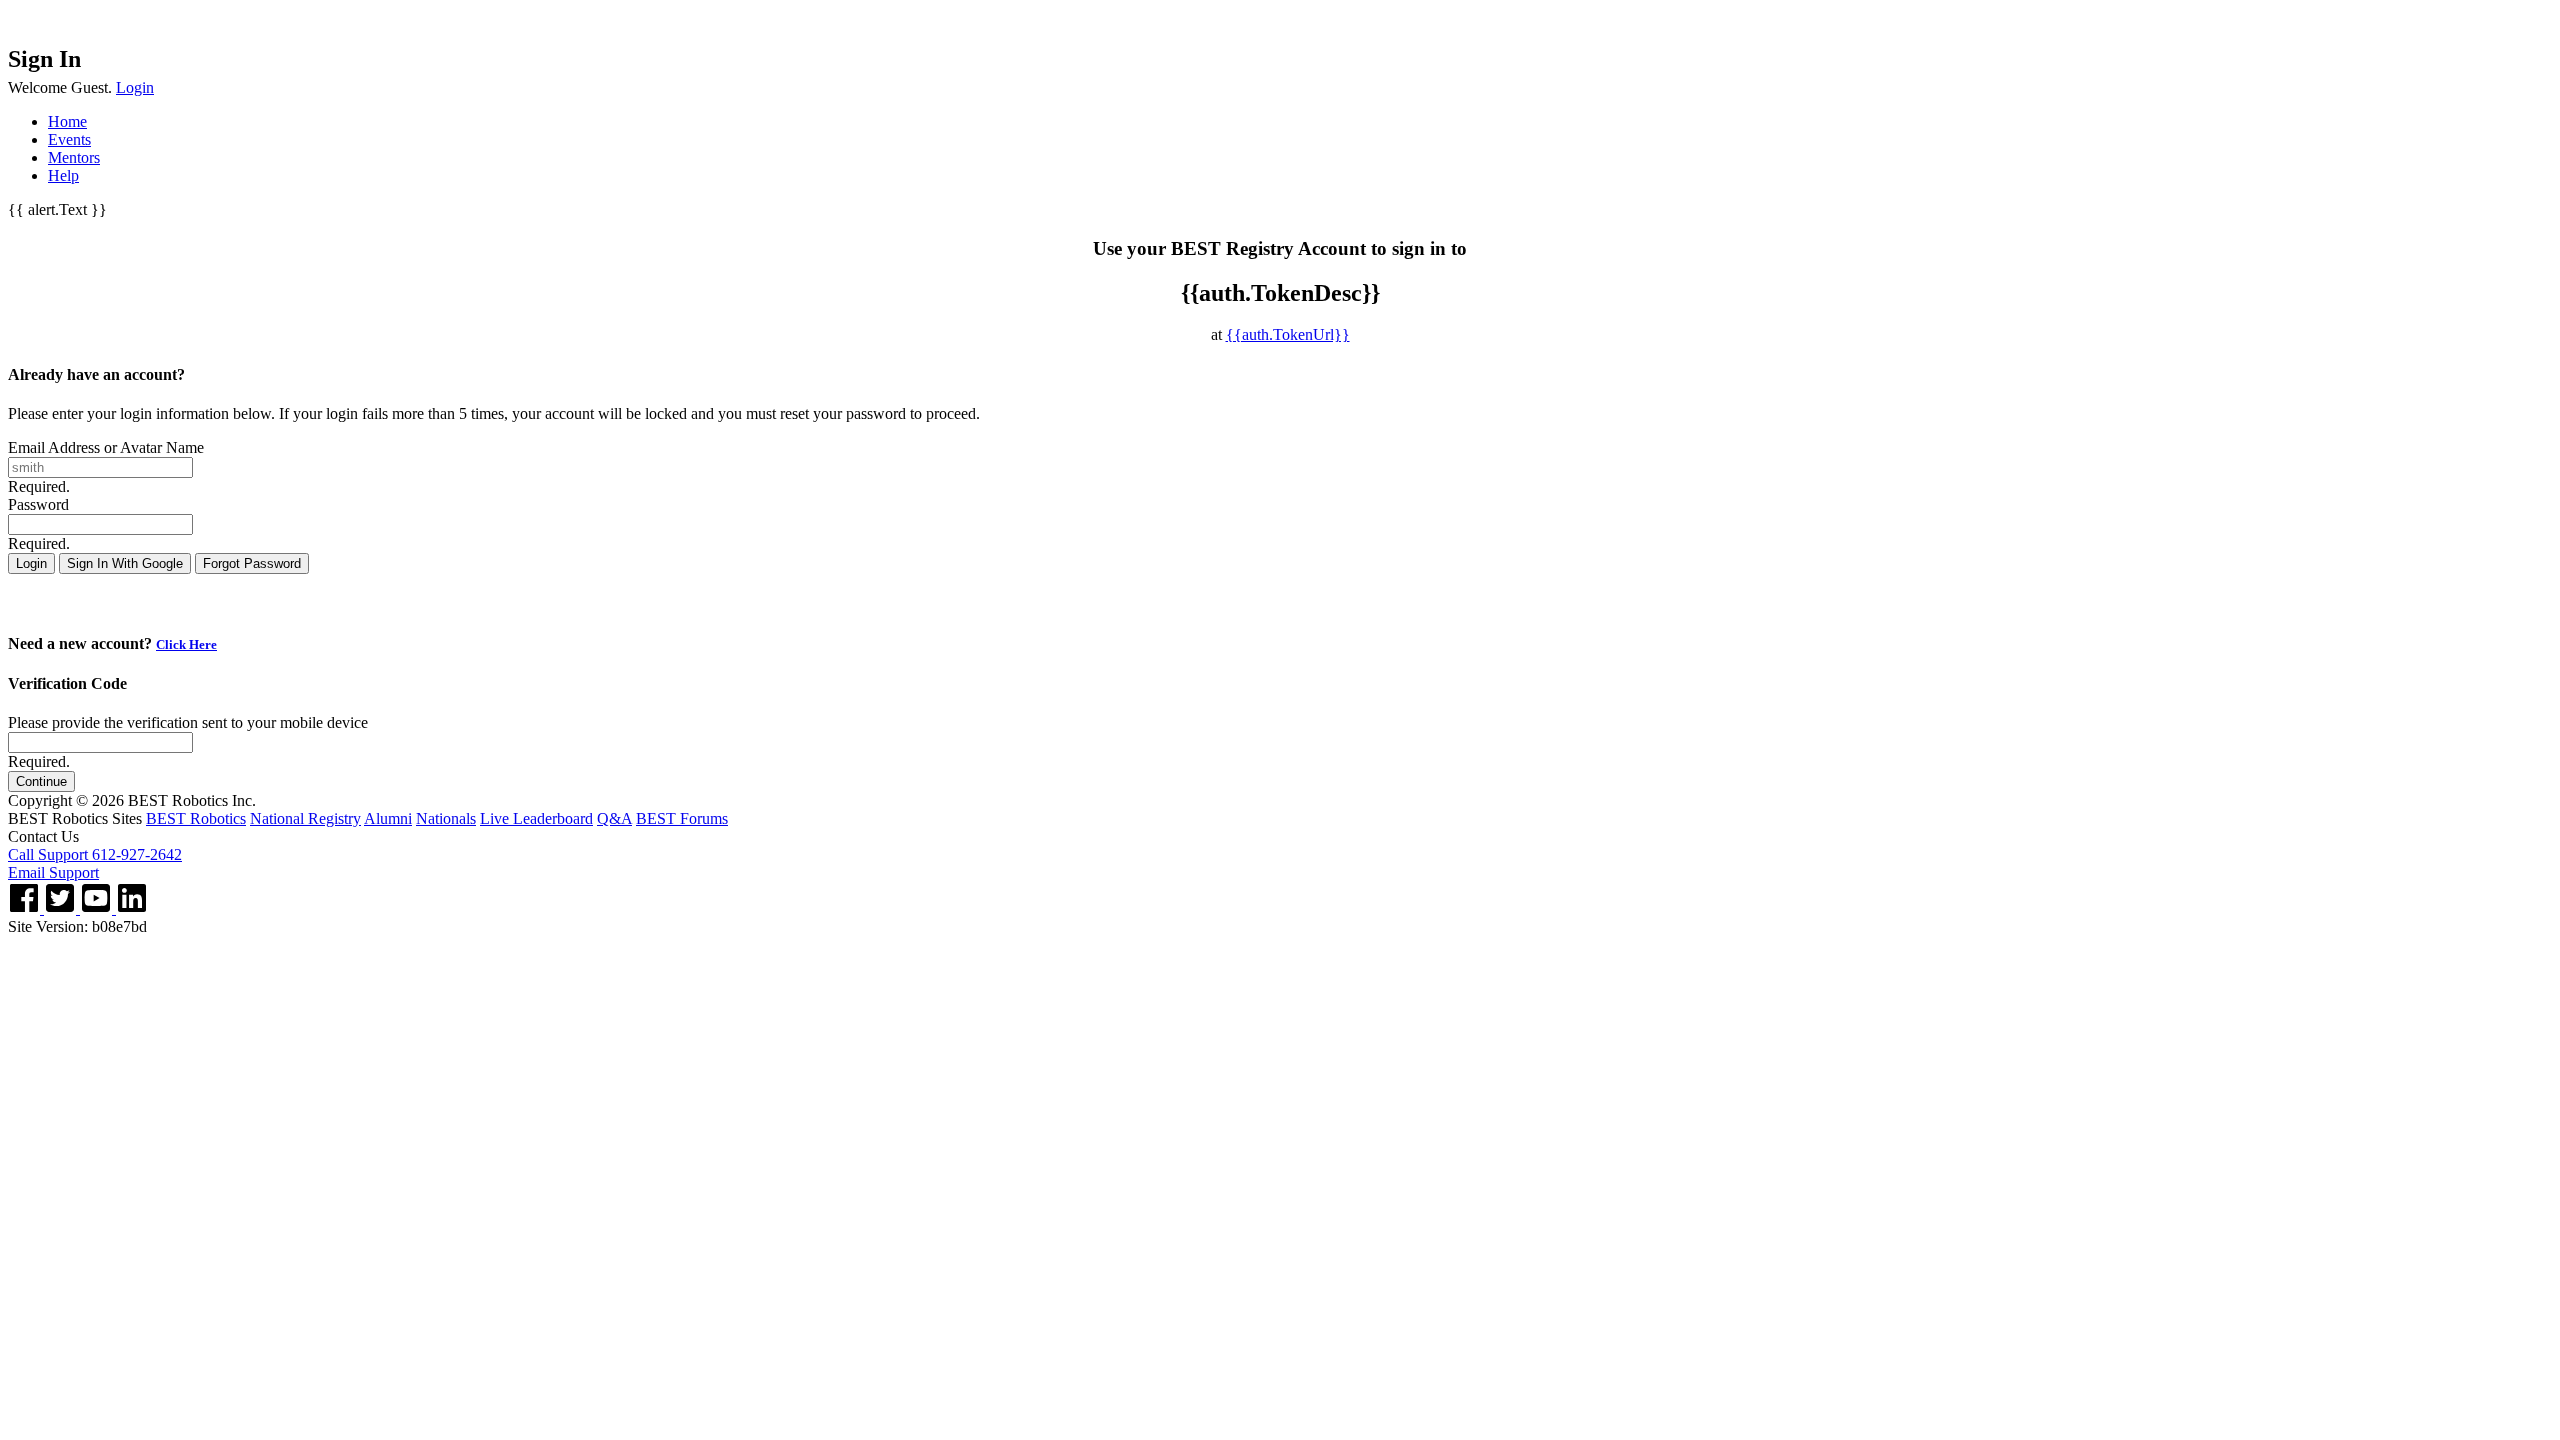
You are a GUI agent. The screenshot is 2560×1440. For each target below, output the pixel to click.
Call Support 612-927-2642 (95, 854)
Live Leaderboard (536, 818)
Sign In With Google (125, 563)
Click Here (186, 644)
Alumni (388, 818)
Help (63, 175)
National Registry (305, 818)
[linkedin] (132, 908)
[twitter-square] (62, 908)
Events (69, 139)
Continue (41, 781)
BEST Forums (682, 818)
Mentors (74, 157)
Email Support (53, 872)
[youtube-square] (98, 908)
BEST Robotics (196, 818)
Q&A (614, 818)
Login (135, 87)
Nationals (446, 818)
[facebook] (26, 908)
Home (67, 121)
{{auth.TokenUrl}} (1288, 334)
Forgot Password (252, 563)
